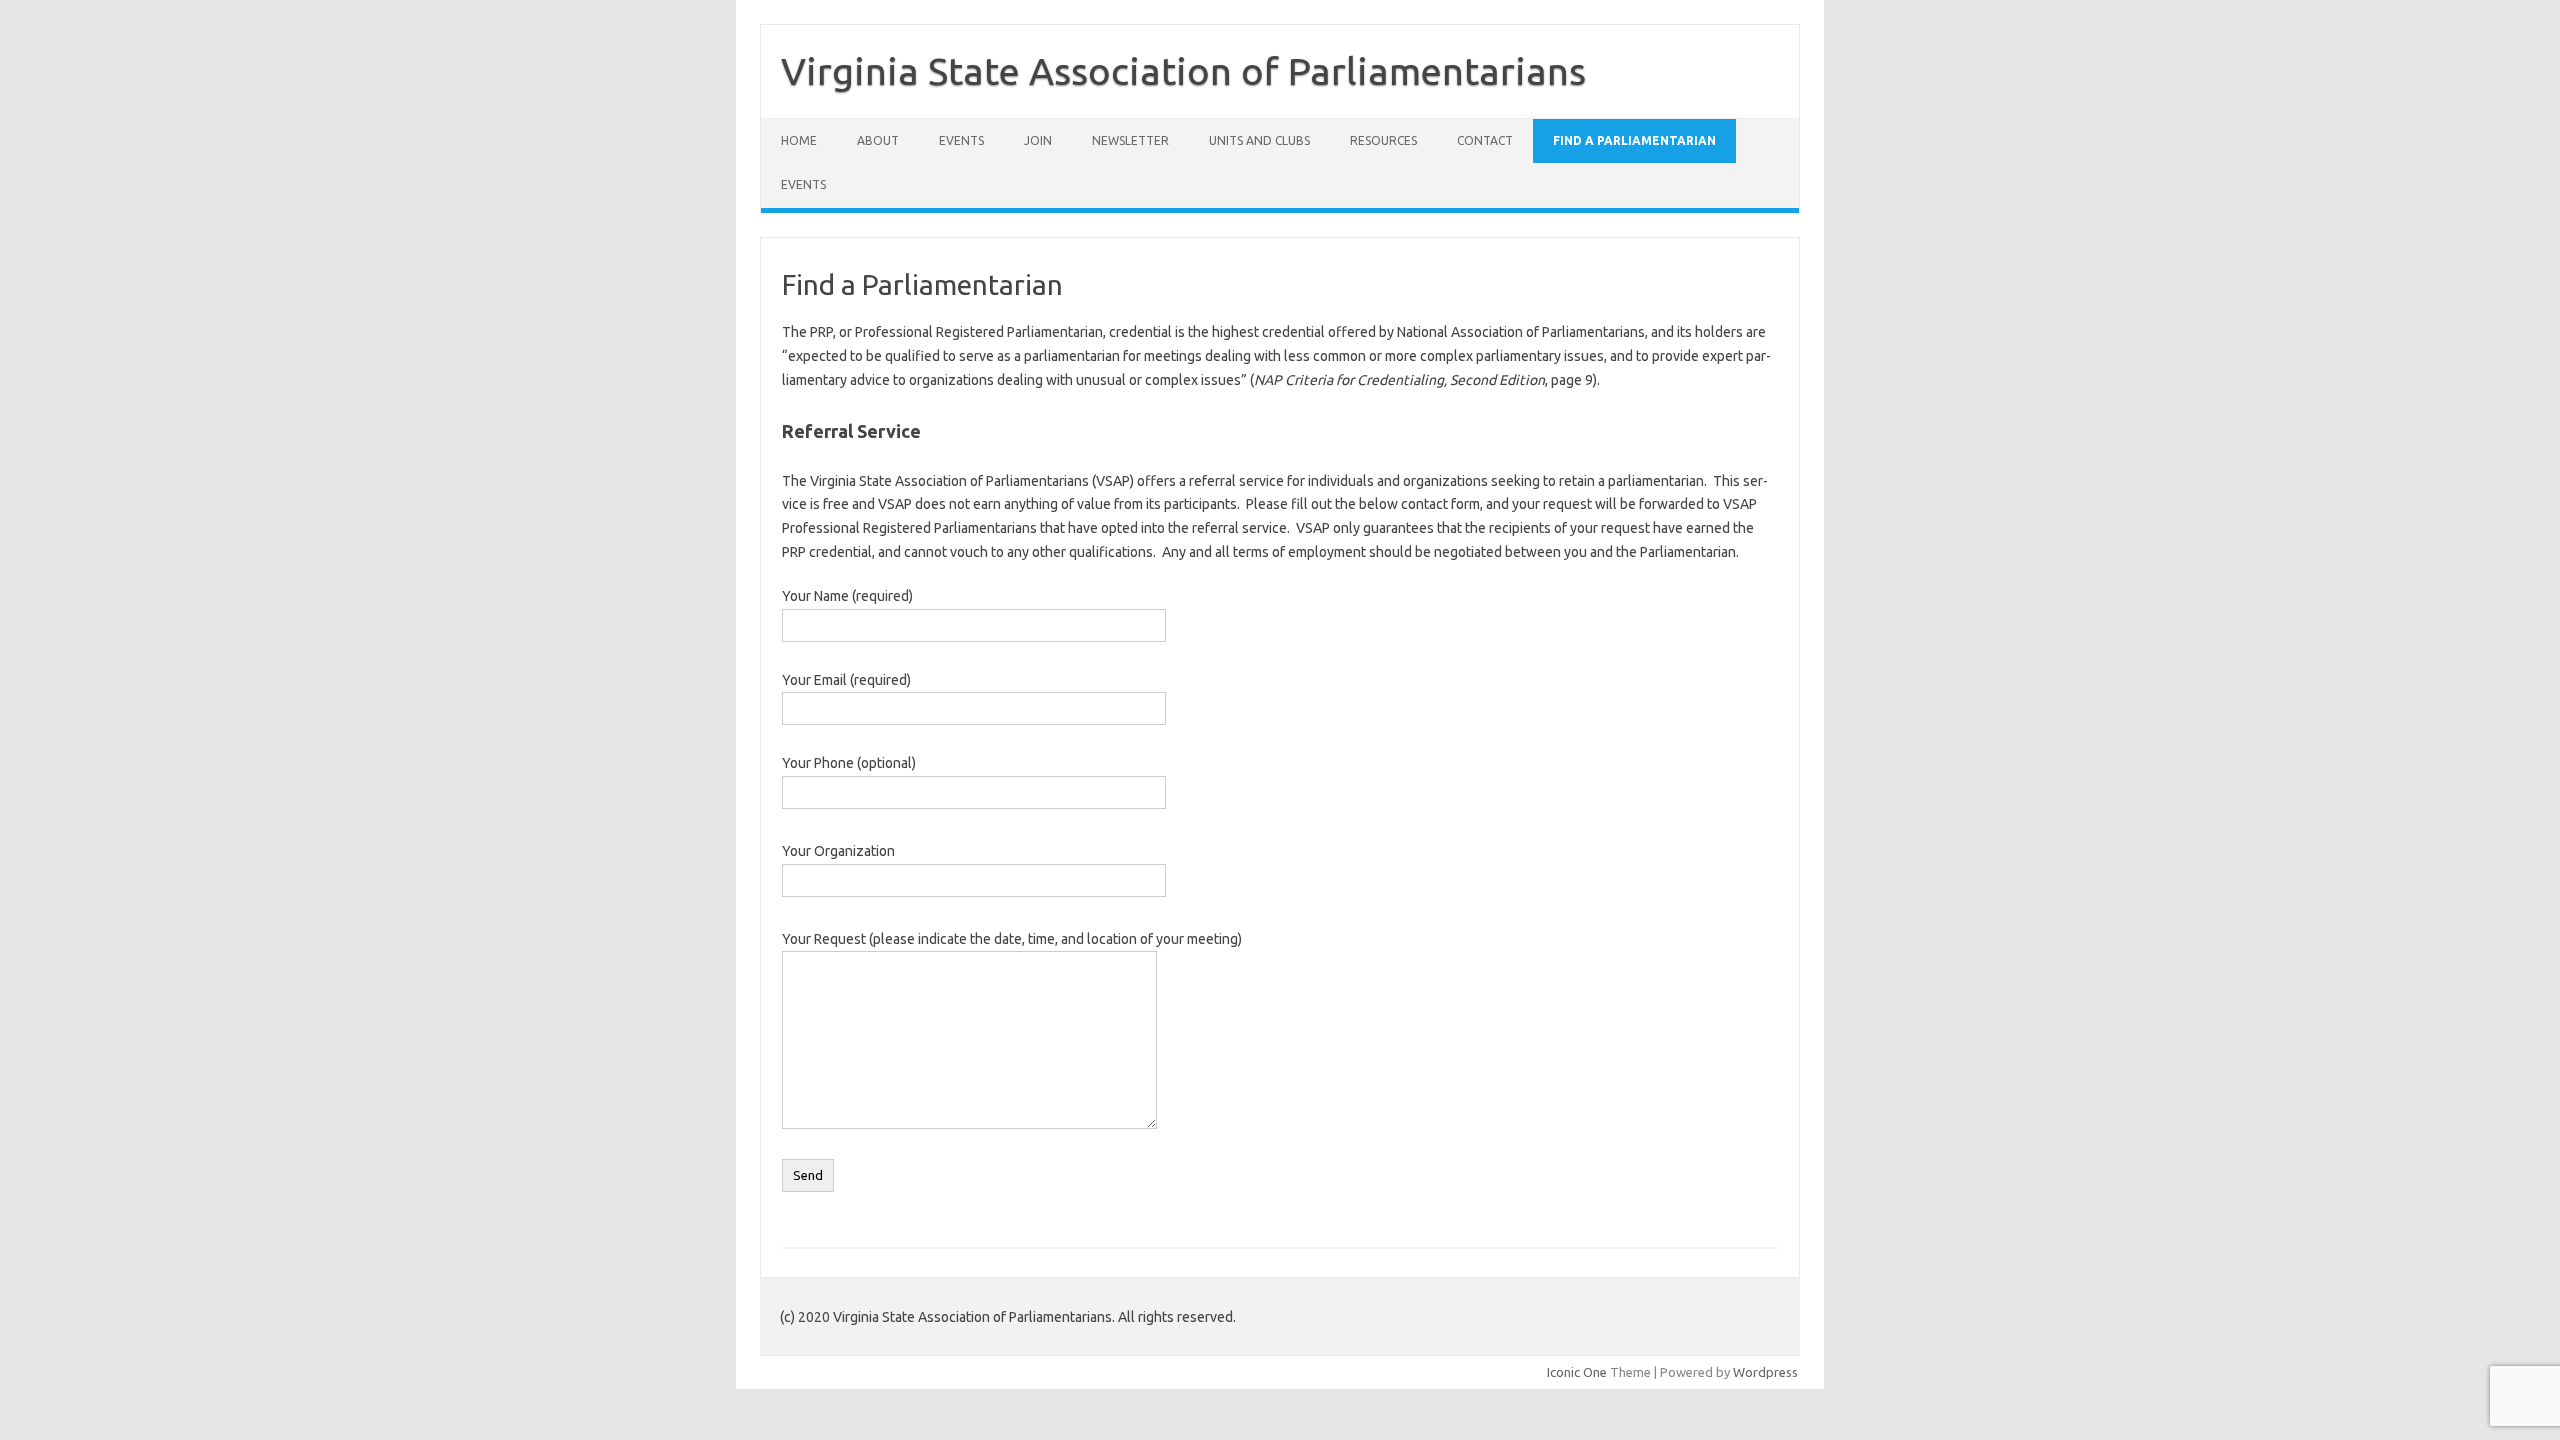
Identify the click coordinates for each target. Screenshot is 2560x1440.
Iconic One (1577, 1372)
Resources (1383, 140)
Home (799, 140)
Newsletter (1130, 140)
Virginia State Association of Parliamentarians (1183, 71)
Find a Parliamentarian (1634, 140)
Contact (1485, 140)
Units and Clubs (1259, 140)
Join (1038, 140)
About (878, 140)
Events (961, 140)
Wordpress (1765, 1372)
